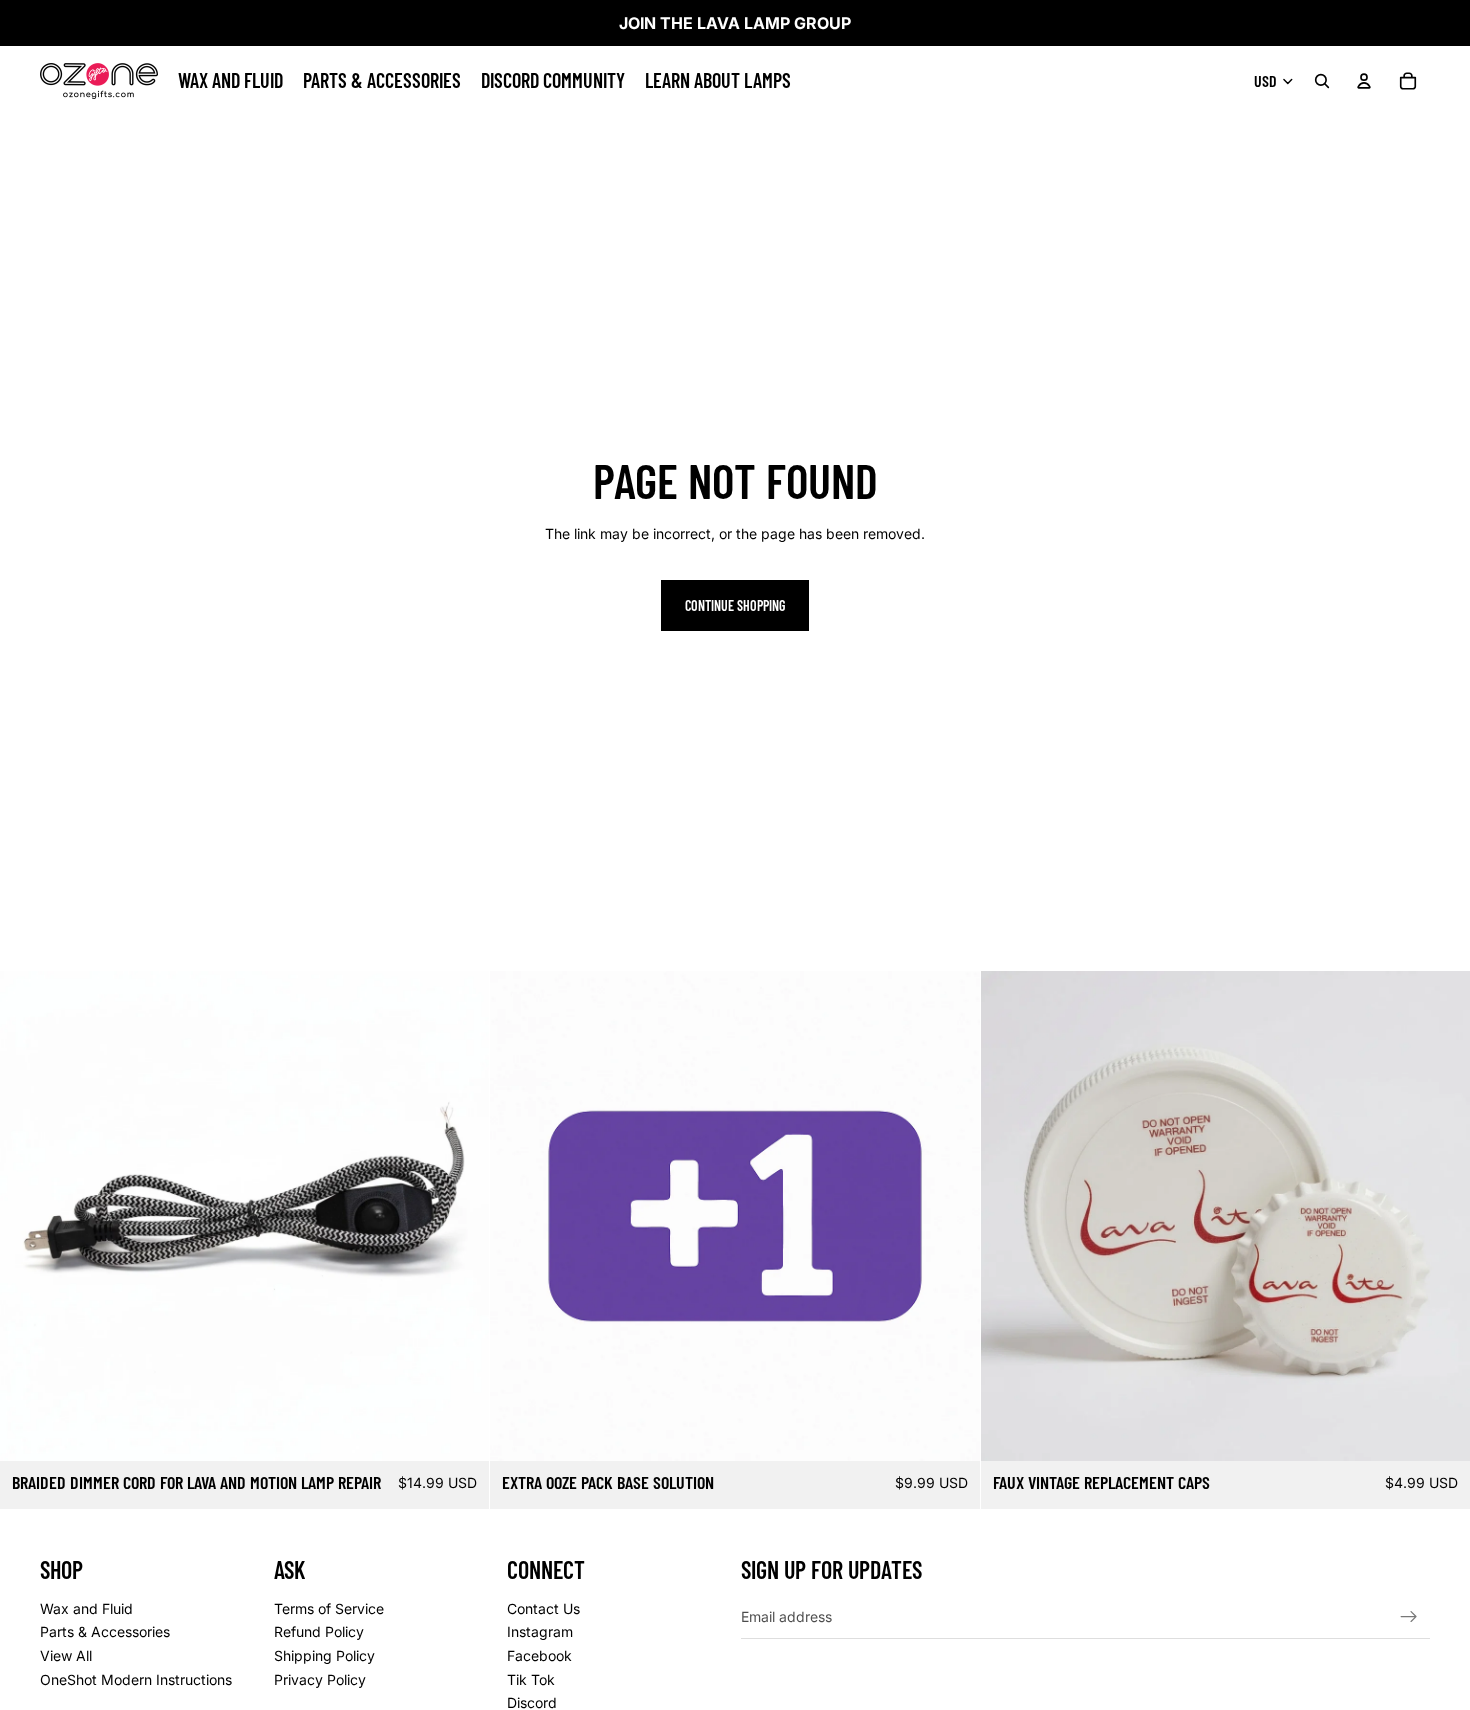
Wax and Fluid (86, 1607)
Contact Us (543, 1607)
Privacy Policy (320, 1678)
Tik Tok (531, 1678)
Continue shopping (735, 605)
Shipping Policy (324, 1654)
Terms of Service (329, 1607)
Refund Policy (319, 1631)
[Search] (1322, 81)
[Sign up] (1409, 1616)
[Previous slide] (30, 1216)
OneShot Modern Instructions (136, 1678)
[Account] (1364, 81)
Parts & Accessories (105, 1631)
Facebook (539, 1654)
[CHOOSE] (459, 1430)
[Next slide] (459, 1216)
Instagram (540, 1631)
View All (66, 1654)
